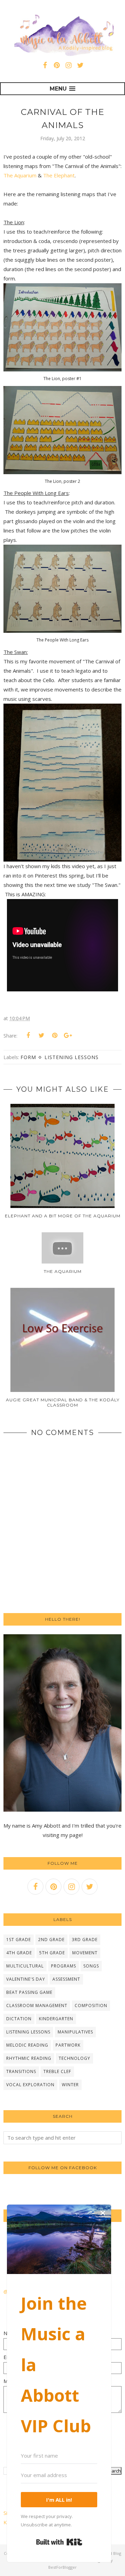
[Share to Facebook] (28, 1035)
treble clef (57, 2071)
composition (91, 2006)
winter (70, 2085)
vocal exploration (30, 2085)
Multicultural (25, 1966)
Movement (85, 1953)
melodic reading (27, 2045)
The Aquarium (20, 175)
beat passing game (29, 1992)
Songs (91, 1966)
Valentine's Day (26, 1979)
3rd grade (85, 1940)
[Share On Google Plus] (68, 1035)
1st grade (19, 1940)
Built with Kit (59, 2542)
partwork (68, 2045)
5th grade (52, 1953)
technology (74, 2058)
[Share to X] (41, 1035)
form (28, 1057)
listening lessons (72, 1057)
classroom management (37, 2006)
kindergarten (56, 2019)
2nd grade (51, 1940)
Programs (64, 1966)
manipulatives (75, 2032)
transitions (21, 2071)
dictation (19, 2019)
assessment (66, 1979)
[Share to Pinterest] (55, 1035)
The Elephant (59, 175)
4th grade (19, 1953)
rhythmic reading (29, 2058)
